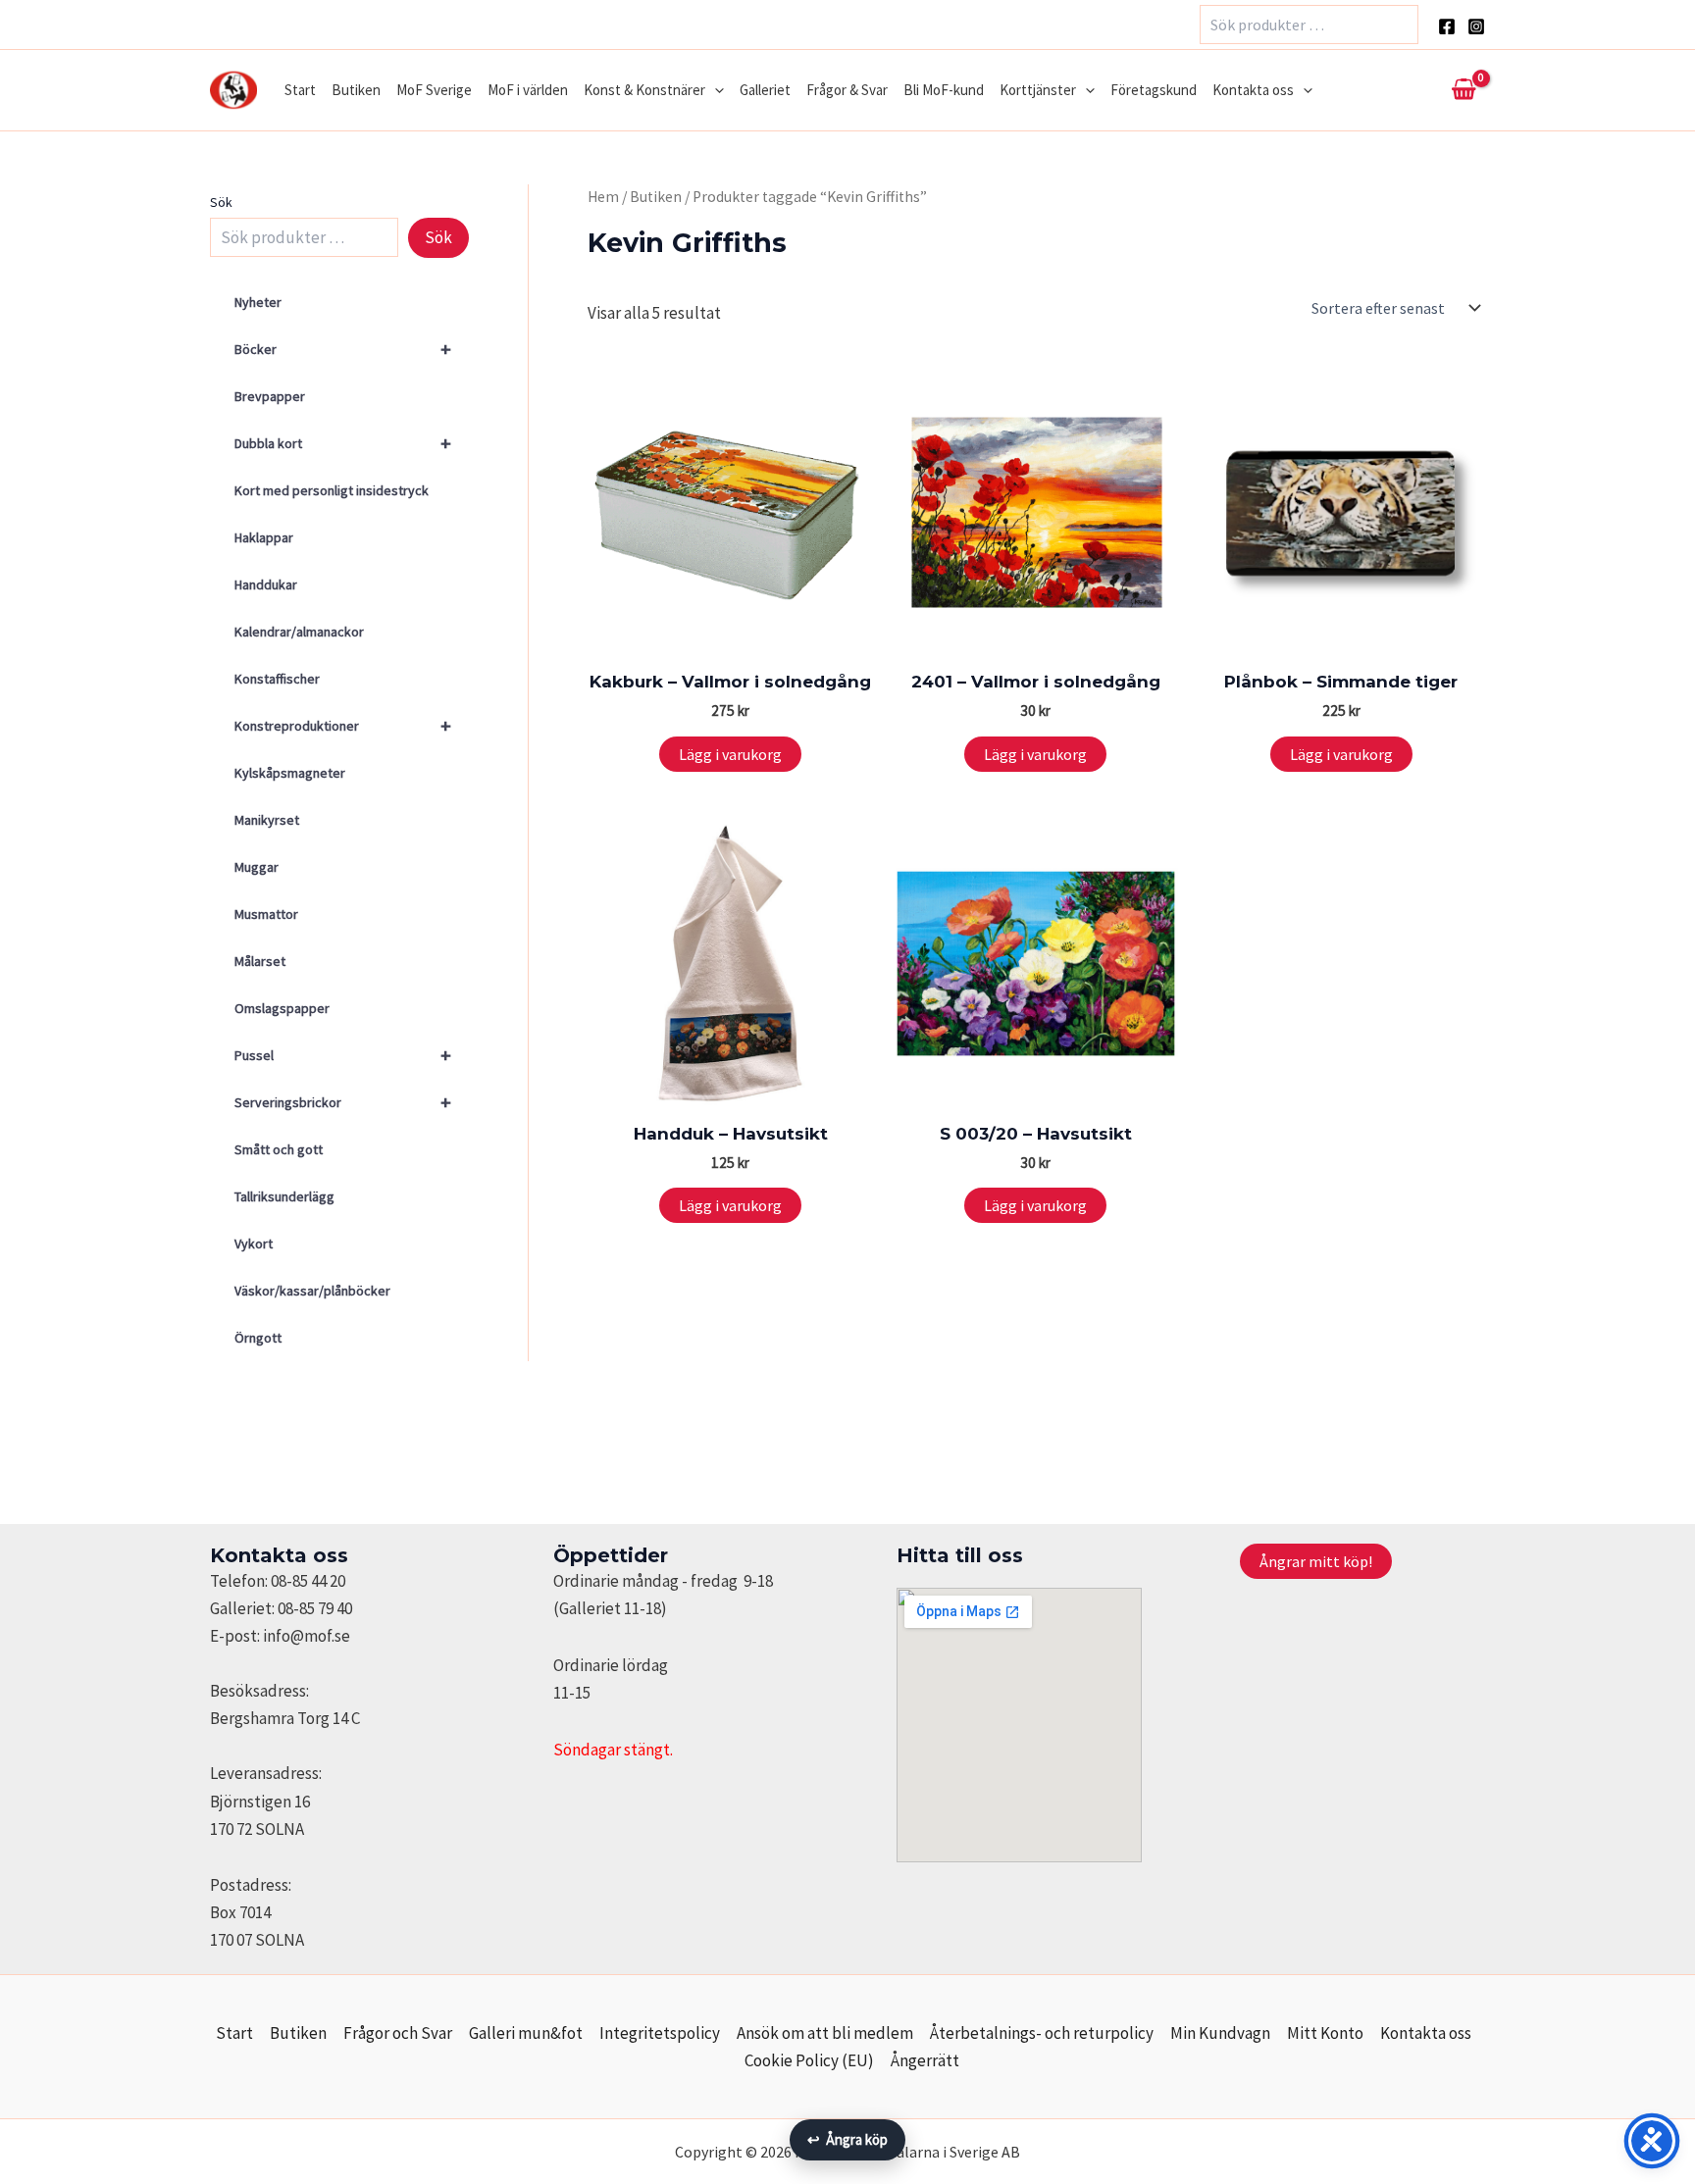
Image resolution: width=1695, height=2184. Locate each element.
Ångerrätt (925, 2060)
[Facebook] (1447, 26)
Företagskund (1154, 90)
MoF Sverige (434, 90)
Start (300, 90)
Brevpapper (270, 396)
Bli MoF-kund (944, 90)
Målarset (260, 961)
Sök (221, 202)
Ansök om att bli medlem (825, 2033)
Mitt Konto (1325, 2033)
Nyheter (258, 302)
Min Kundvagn (1220, 2033)
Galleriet (765, 90)
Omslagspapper (282, 1008)
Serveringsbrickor (343, 1102)
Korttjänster (1038, 90)
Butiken (356, 90)
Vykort (254, 1244)
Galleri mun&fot (526, 2033)
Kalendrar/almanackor (299, 632)
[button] (715, 90)
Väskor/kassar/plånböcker (312, 1291)
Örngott (258, 1338)
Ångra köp (847, 2139)
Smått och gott (279, 1149)
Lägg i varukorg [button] (730, 754)
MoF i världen (528, 90)
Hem (603, 197)
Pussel (343, 1055)
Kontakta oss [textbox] (279, 1555)
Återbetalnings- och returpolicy (1042, 2033)
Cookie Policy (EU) (809, 2060)
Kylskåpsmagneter (290, 773)
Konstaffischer (277, 679)
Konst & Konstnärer (644, 90)
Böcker (343, 349)
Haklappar (264, 537)
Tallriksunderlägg (284, 1196)
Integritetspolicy (660, 2033)
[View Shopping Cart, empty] (1464, 90)
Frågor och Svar (398, 2033)
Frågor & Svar (847, 90)
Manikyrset (267, 820)
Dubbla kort (343, 443)
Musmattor (266, 914)
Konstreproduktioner (343, 725)
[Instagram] (1476, 26)
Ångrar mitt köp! (1316, 1561)
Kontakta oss (1253, 90)
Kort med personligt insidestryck (332, 490)
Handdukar (266, 584)
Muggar (257, 867)
